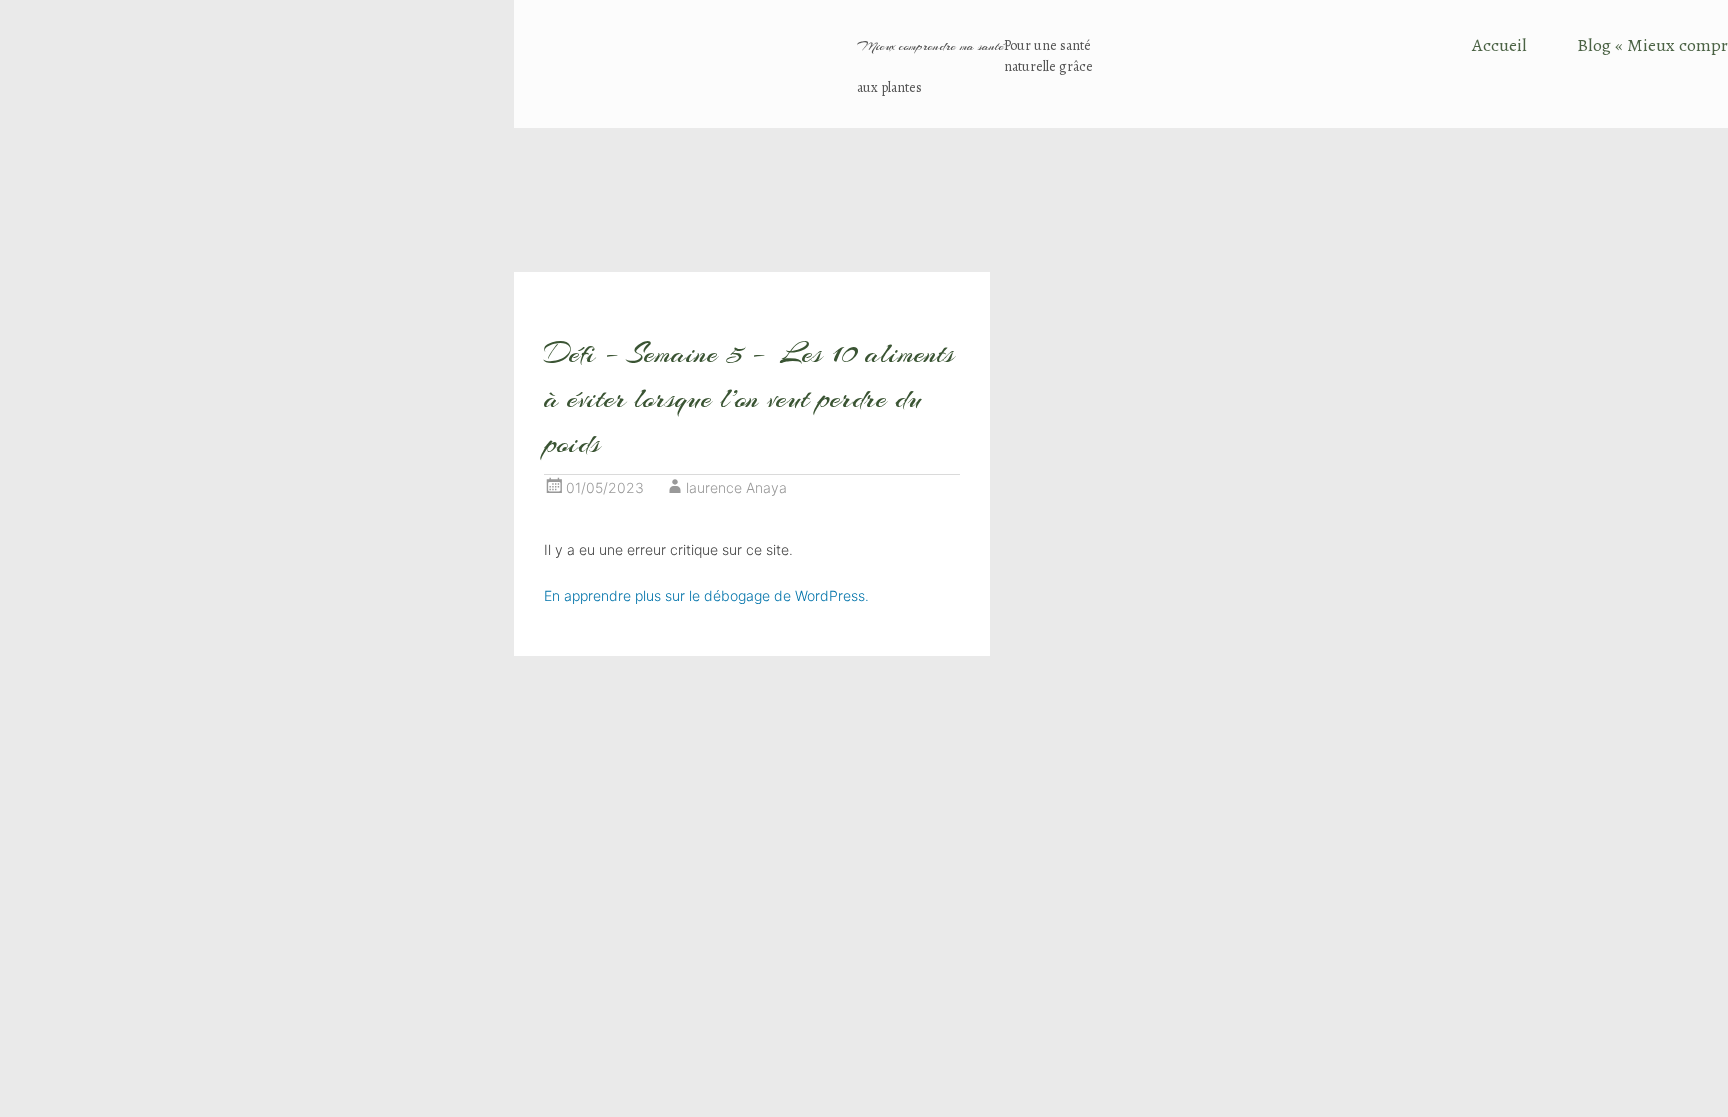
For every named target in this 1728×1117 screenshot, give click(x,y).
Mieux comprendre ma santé (930, 46)
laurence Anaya (736, 487)
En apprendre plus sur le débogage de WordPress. (706, 595)
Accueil (1499, 45)
